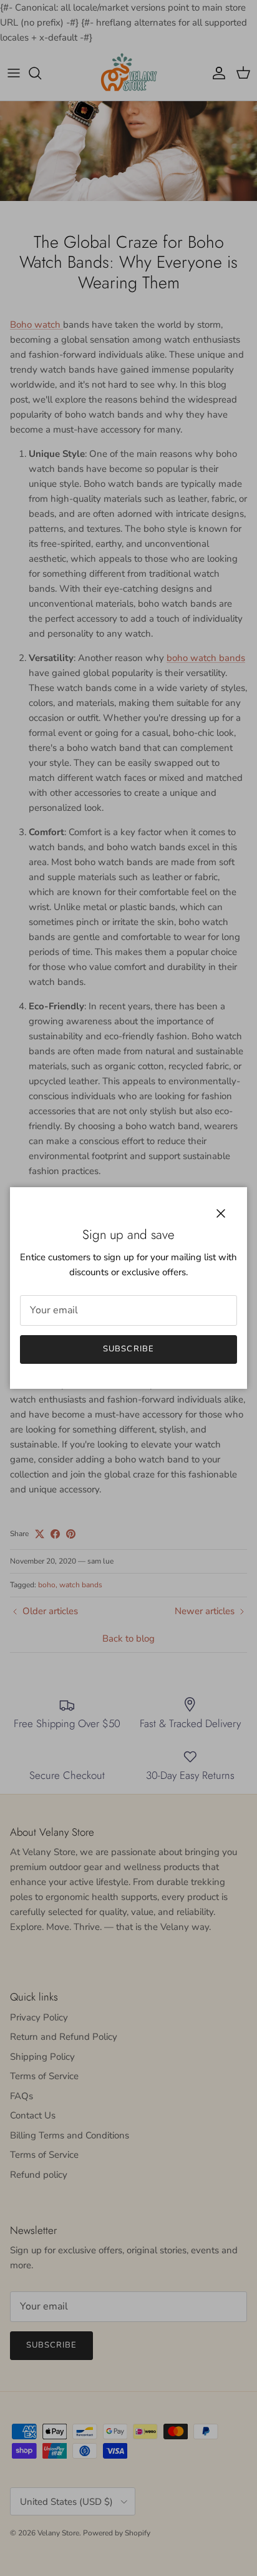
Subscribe (128, 1349)
